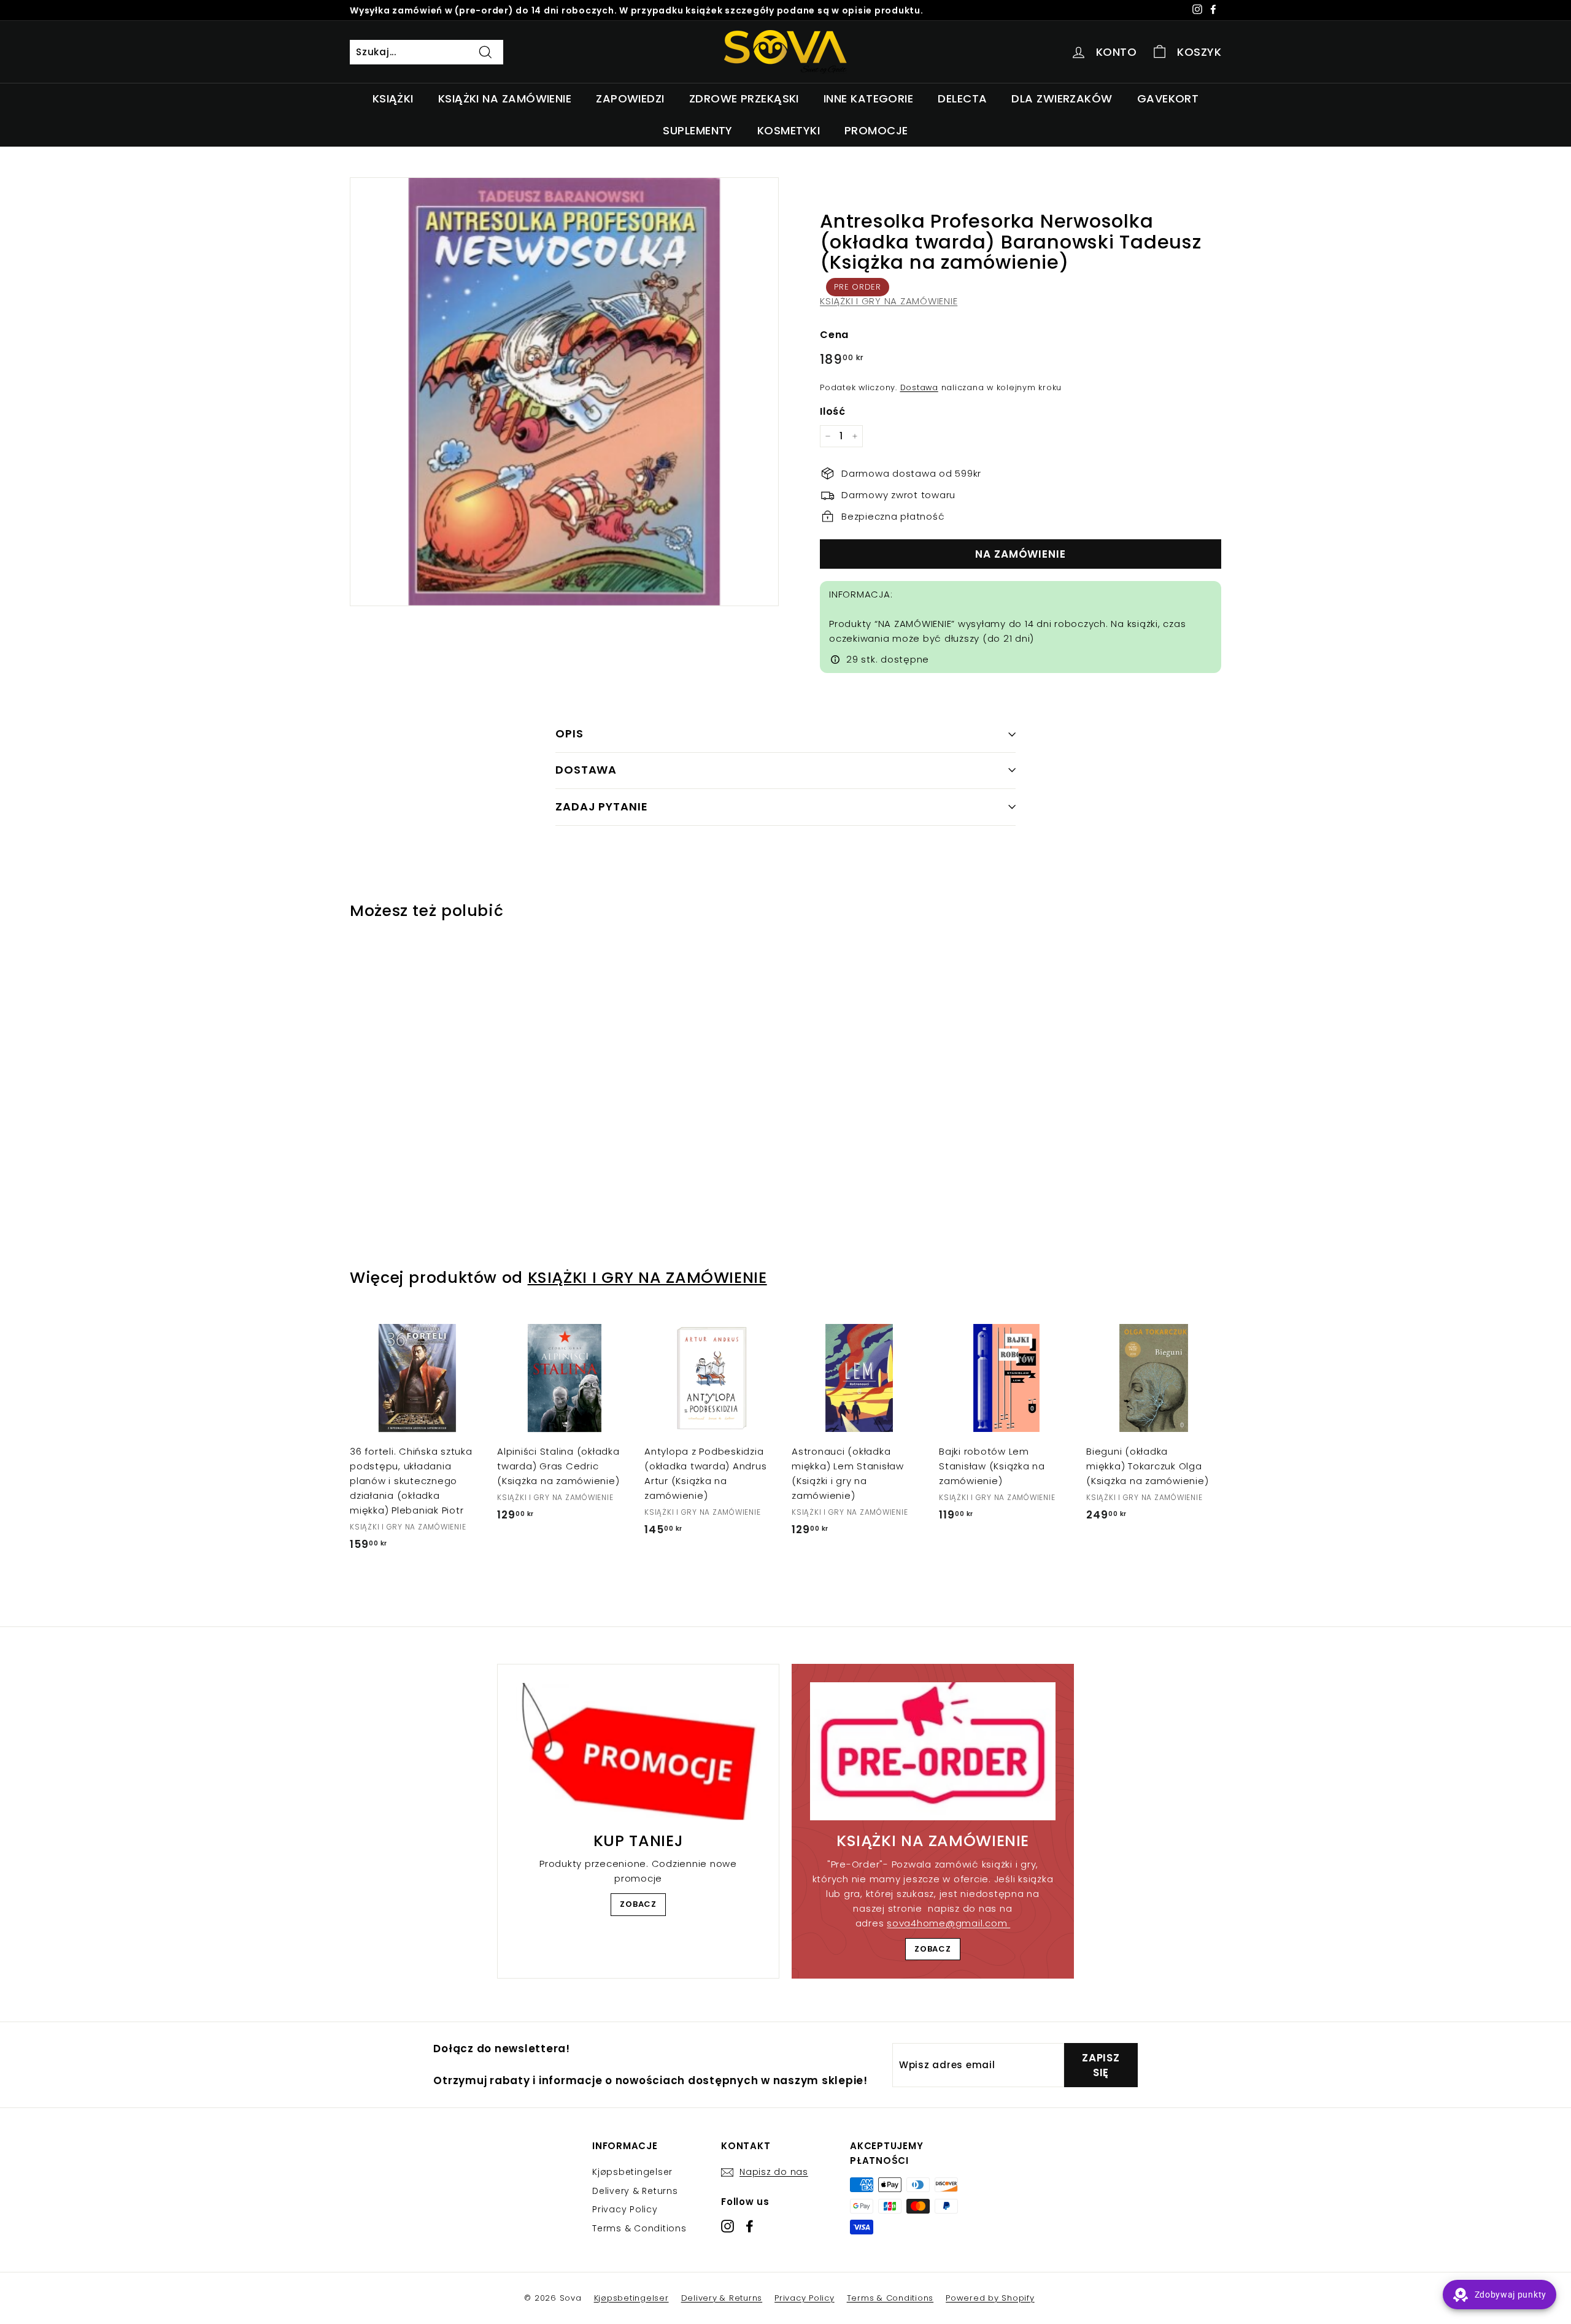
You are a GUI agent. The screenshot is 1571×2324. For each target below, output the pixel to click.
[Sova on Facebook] (750, 2226)
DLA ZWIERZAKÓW (1062, 98)
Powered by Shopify (990, 2298)
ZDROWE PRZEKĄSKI (744, 98)
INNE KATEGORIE (868, 98)
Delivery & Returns (635, 2191)
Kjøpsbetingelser (632, 2172)
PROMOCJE (876, 130)
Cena (834, 335)
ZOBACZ (638, 1904)
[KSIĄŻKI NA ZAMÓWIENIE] (933, 1751)
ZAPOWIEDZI (630, 98)
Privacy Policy (625, 2209)
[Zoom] (564, 392)
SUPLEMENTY (698, 130)
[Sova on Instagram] (728, 2226)
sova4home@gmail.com (948, 1923)
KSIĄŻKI (393, 98)
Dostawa (919, 387)
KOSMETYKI (789, 130)
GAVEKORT (1168, 98)
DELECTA (962, 98)
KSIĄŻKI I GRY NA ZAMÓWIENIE (889, 301)
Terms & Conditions (639, 2228)
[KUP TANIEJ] (638, 1752)
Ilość (833, 411)
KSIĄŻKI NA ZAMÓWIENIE (505, 98)
